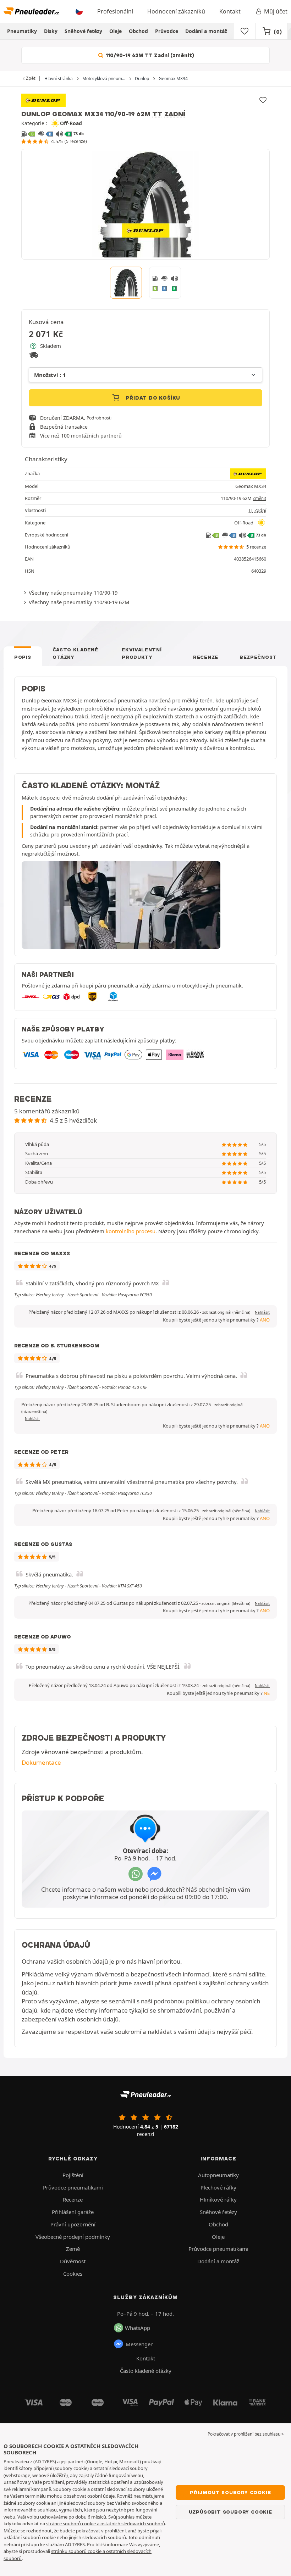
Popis (23, 657)
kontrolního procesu (131, 1231)
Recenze (206, 657)
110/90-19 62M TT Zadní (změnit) (149, 55)
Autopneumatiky (218, 2175)
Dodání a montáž (206, 31)
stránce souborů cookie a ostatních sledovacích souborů (106, 2524)
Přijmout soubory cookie (230, 2492)
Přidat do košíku (152, 398)
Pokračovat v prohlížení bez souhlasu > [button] (246, 2434)
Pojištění (73, 2175)
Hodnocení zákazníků (176, 11)
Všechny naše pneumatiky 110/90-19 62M (79, 602)
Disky (51, 31)
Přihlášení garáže (73, 2212)
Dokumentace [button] (41, 1762)
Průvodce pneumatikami (73, 2187)
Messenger (139, 2344)
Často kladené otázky (75, 653)
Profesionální (115, 11)
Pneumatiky (22, 31)
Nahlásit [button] (262, 1312)
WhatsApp (138, 2328)
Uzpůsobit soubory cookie (230, 2512)
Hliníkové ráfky (218, 2199)
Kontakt (230, 11)
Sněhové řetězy (83, 31)
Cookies (73, 2274)
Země (73, 2249)
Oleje (116, 31)
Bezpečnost (258, 657)
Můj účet (276, 11)
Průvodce (167, 31)
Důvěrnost (73, 2261)
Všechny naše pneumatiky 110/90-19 (73, 592)
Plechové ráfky (218, 2187)
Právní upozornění (73, 2224)
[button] (226, 1312)
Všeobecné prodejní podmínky (73, 2237)
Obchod (138, 31)
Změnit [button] (259, 498)
